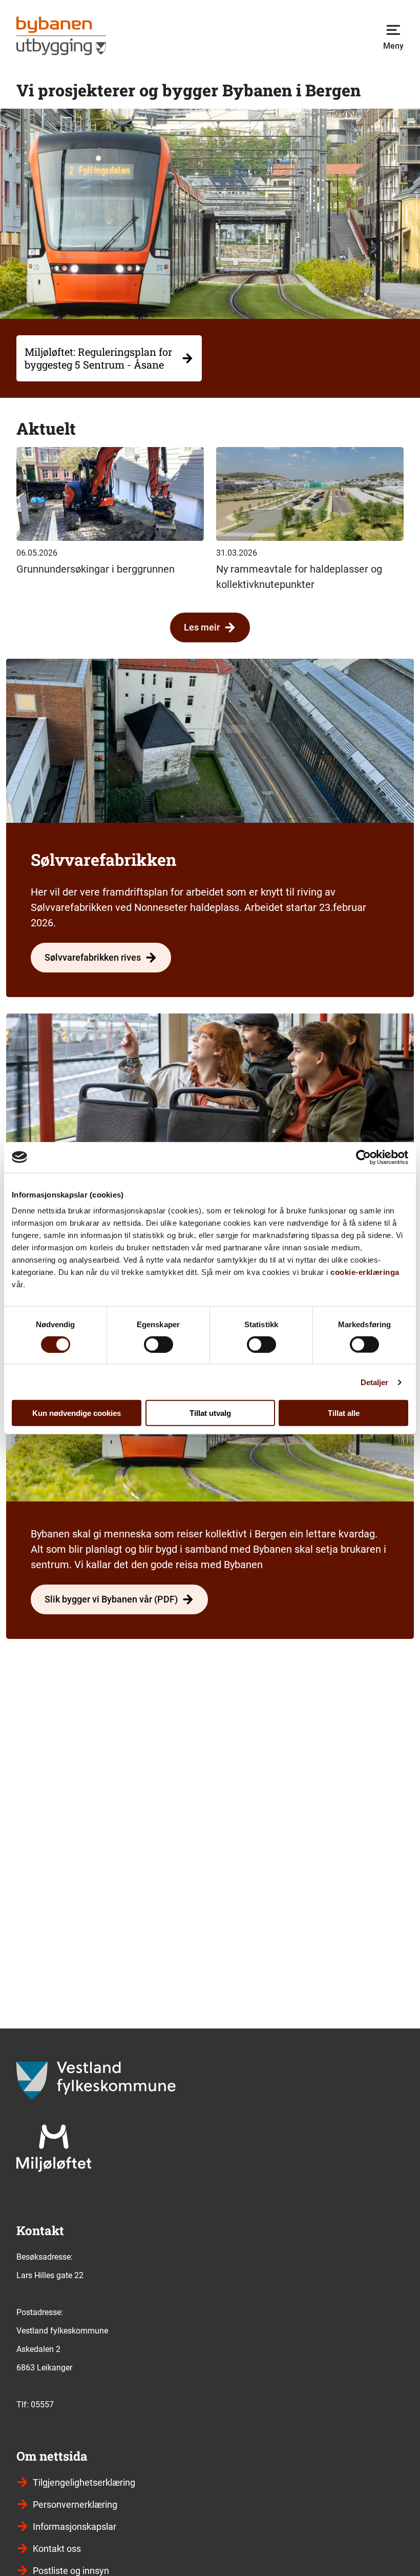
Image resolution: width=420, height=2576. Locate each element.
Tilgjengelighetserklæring (84, 2482)
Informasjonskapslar (75, 2527)
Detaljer (375, 1382)
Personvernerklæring (75, 2504)
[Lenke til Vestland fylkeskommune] (96, 2081)
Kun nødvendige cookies (77, 1413)
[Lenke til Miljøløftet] (54, 2148)
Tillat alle (344, 1413)
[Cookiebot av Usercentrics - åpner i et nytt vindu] (363, 1157)
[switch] (159, 1344)
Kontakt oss (57, 2549)
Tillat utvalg (210, 1413)
